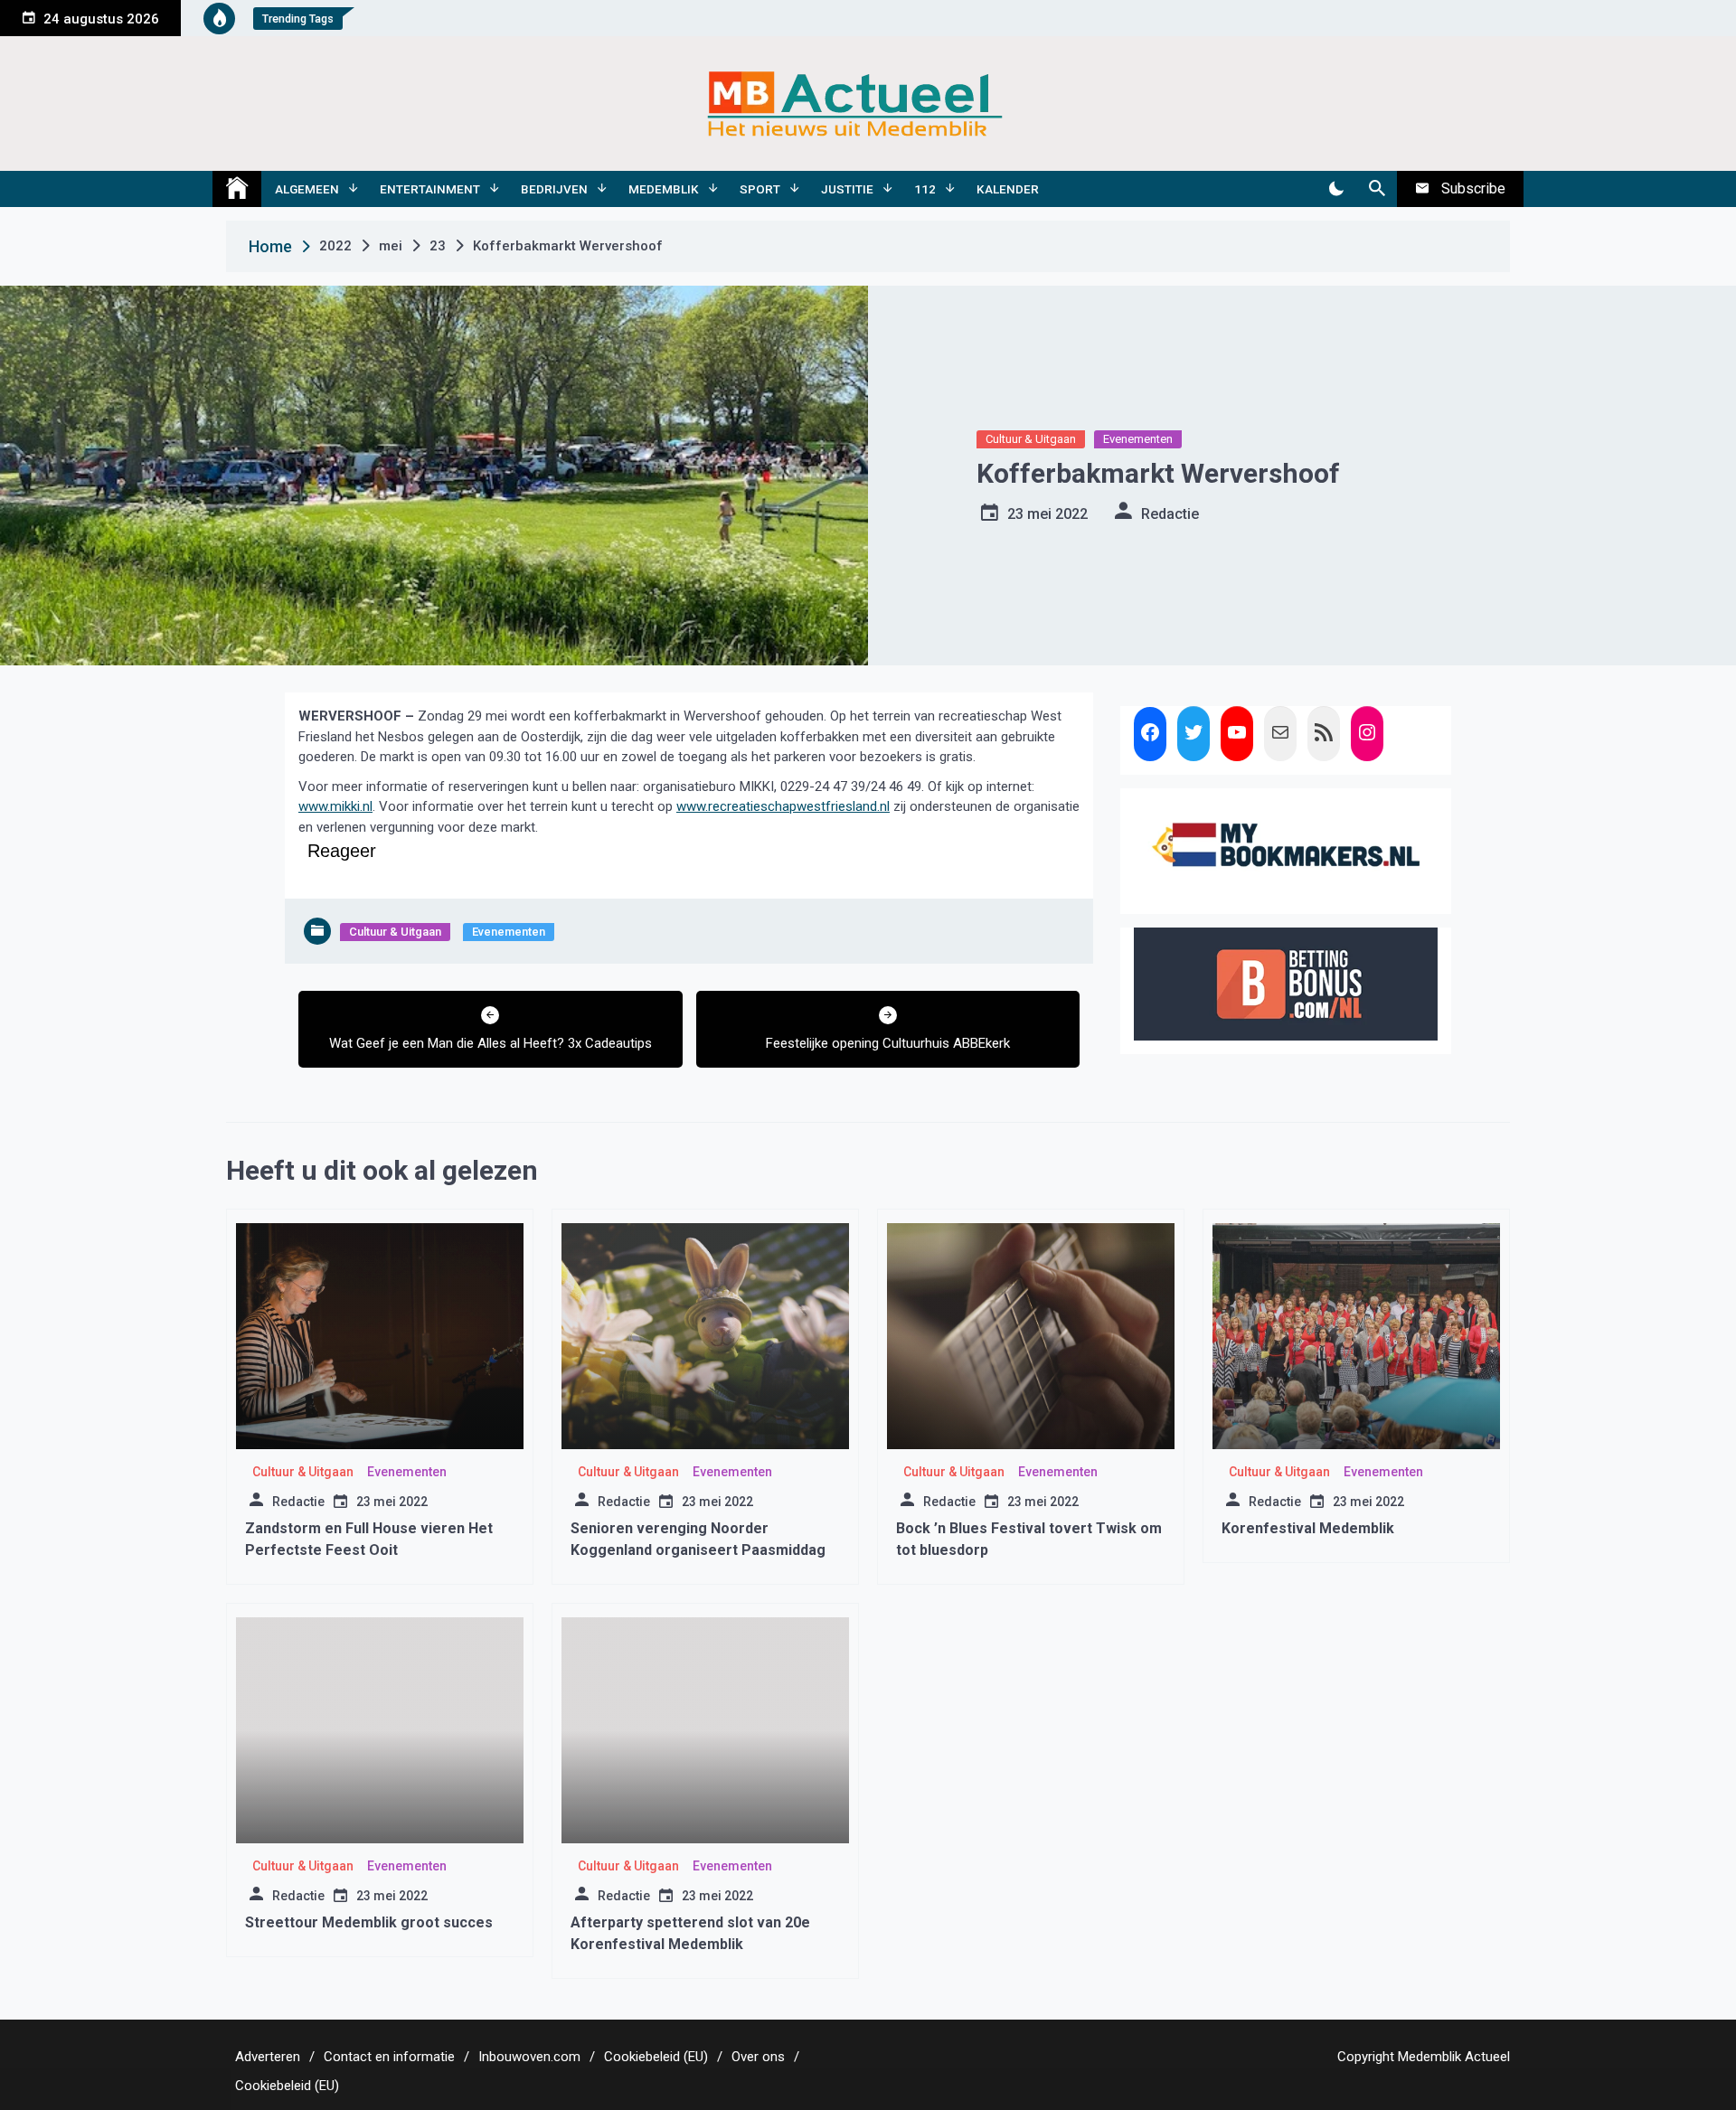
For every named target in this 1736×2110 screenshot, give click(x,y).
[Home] (237, 189)
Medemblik (664, 189)
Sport (760, 189)
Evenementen (1138, 439)
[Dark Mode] (1336, 189)
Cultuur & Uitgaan (1031, 439)
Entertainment (430, 189)
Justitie (847, 189)
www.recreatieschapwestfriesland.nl (783, 806)
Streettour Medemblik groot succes (369, 1922)
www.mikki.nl (335, 806)
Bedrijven (554, 189)
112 (925, 189)
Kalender (1008, 189)
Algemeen (307, 189)
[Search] (1377, 189)
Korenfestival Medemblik (1308, 1528)
